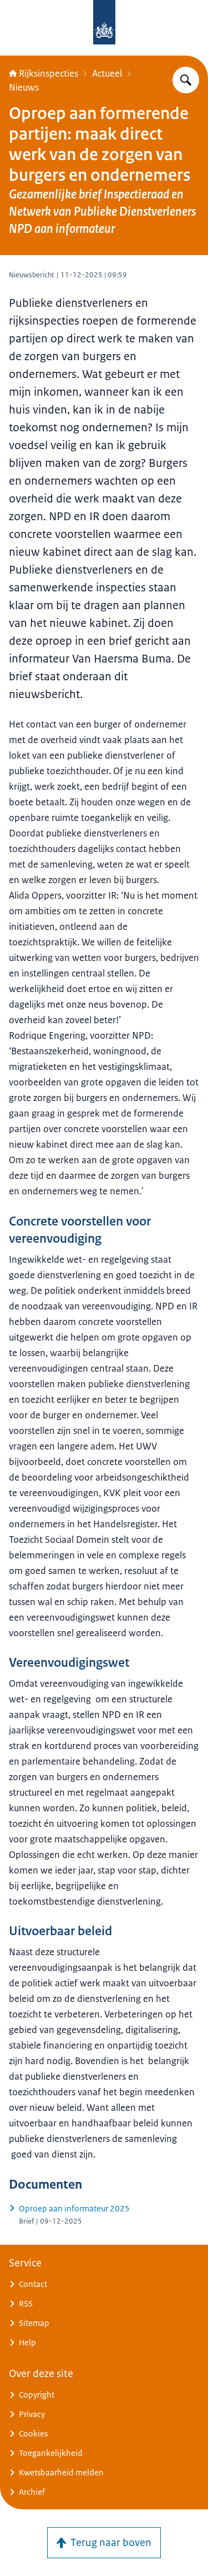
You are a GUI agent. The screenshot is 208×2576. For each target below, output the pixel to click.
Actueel (107, 73)
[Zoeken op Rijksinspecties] (186, 80)
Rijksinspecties (49, 73)
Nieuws (24, 87)
